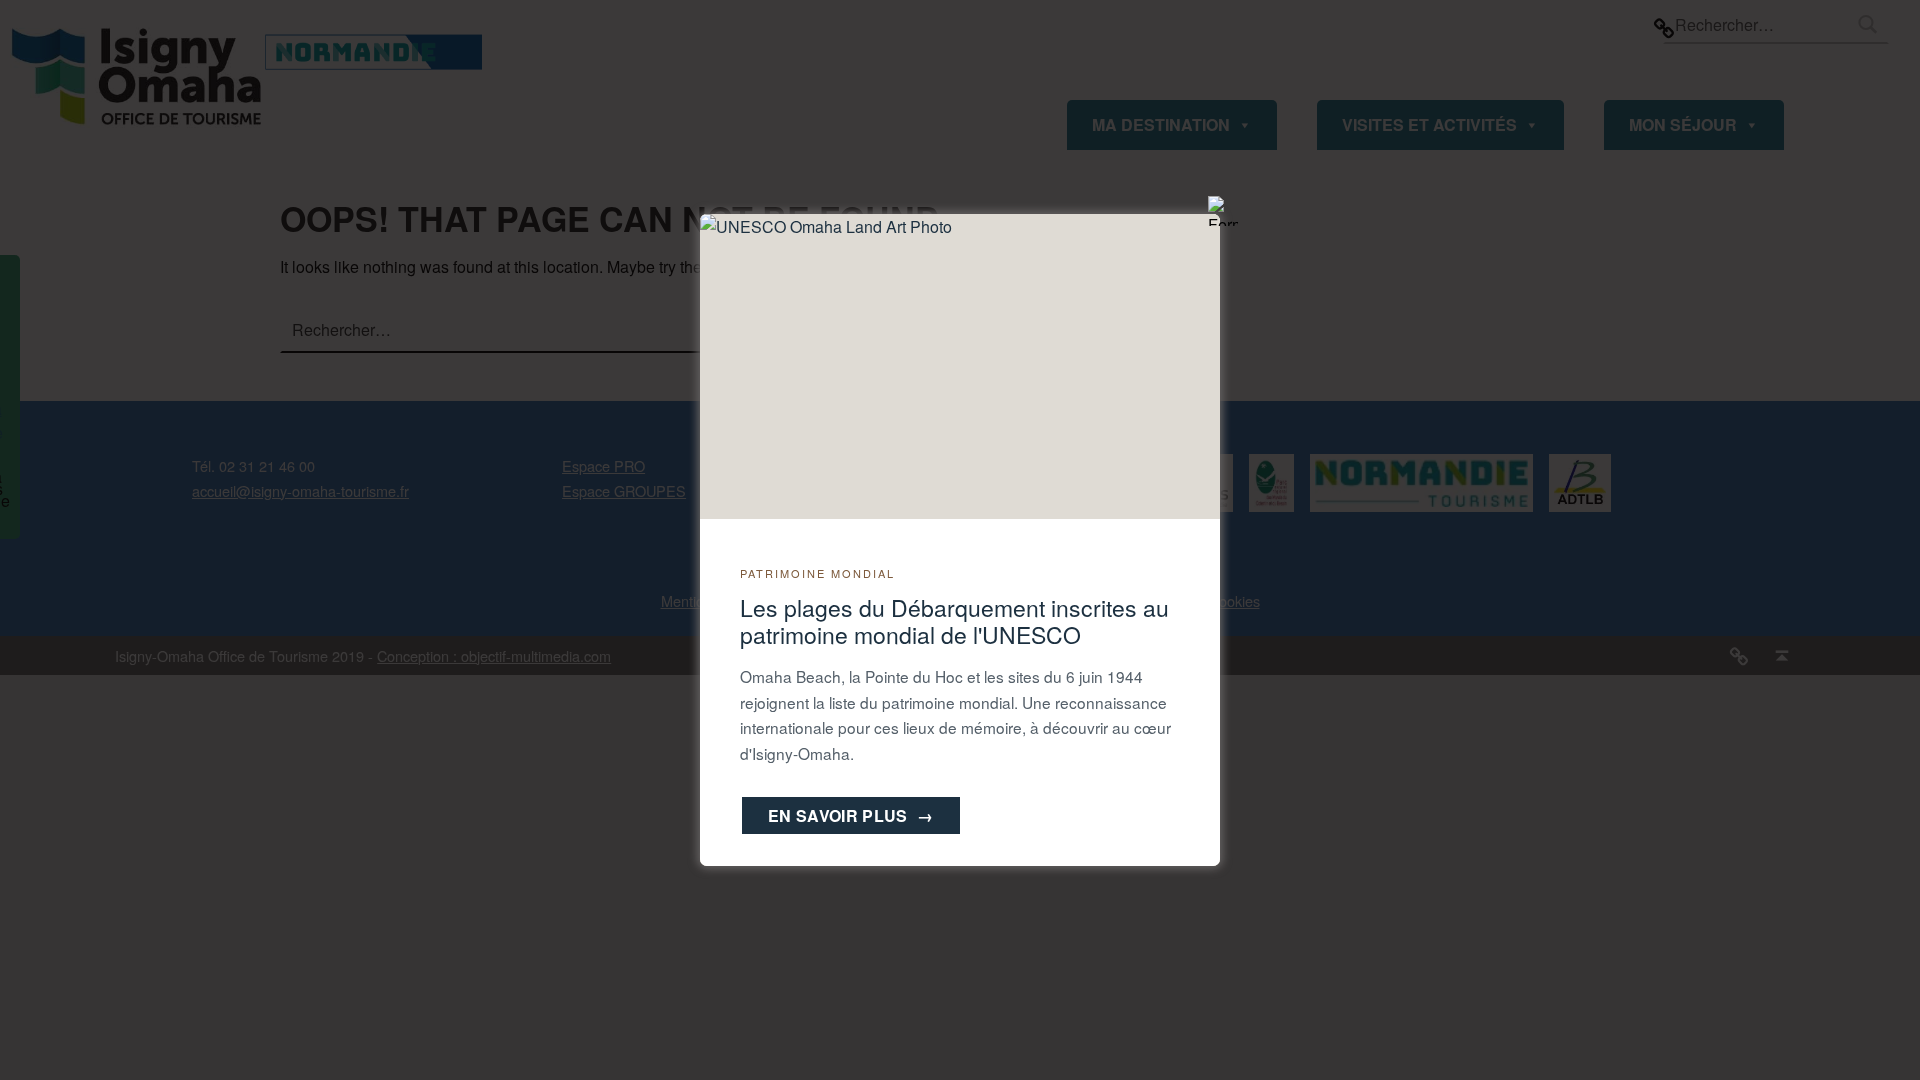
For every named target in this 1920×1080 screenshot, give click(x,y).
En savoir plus (851, 815)
